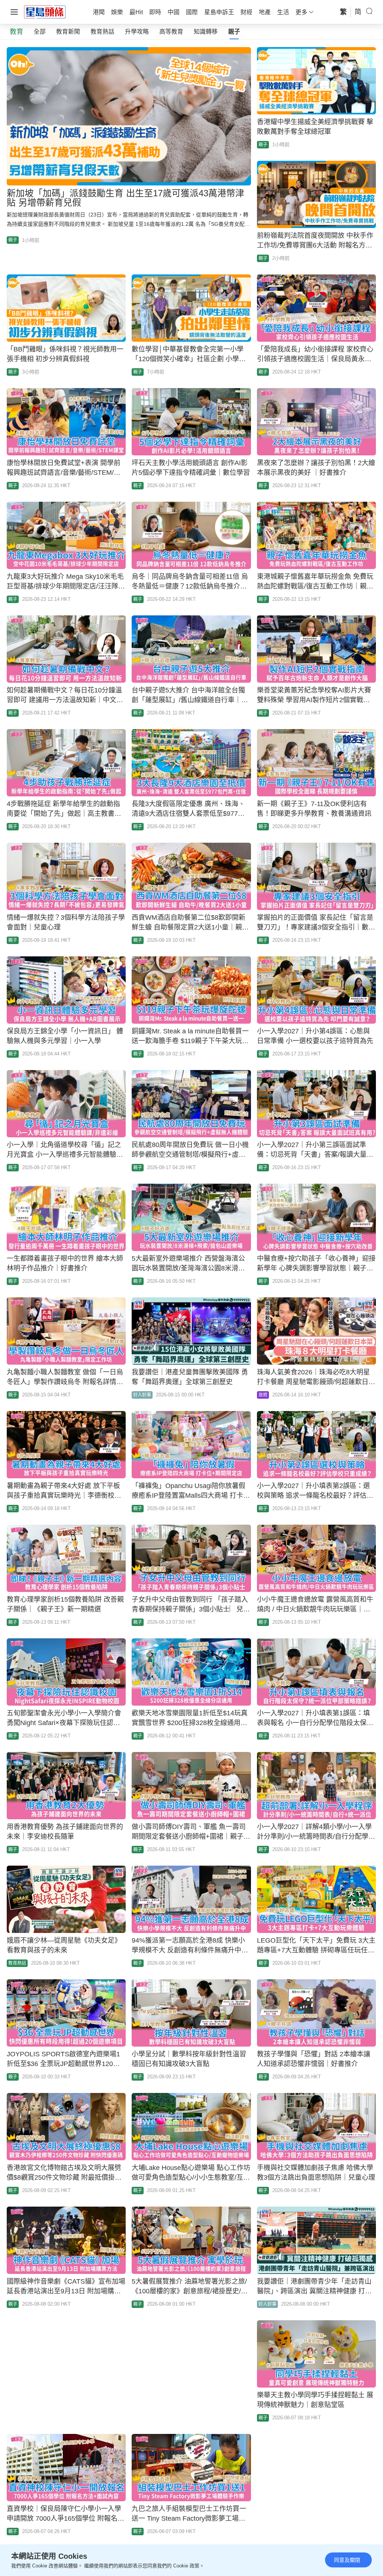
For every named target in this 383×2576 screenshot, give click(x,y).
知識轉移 (206, 32)
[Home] (45, 12)
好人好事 (142, 1395)
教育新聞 (68, 32)
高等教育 (171, 32)
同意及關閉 (347, 2560)
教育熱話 (102, 32)
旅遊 (263, 1395)
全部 (40, 32)
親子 (234, 32)
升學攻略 (137, 32)
